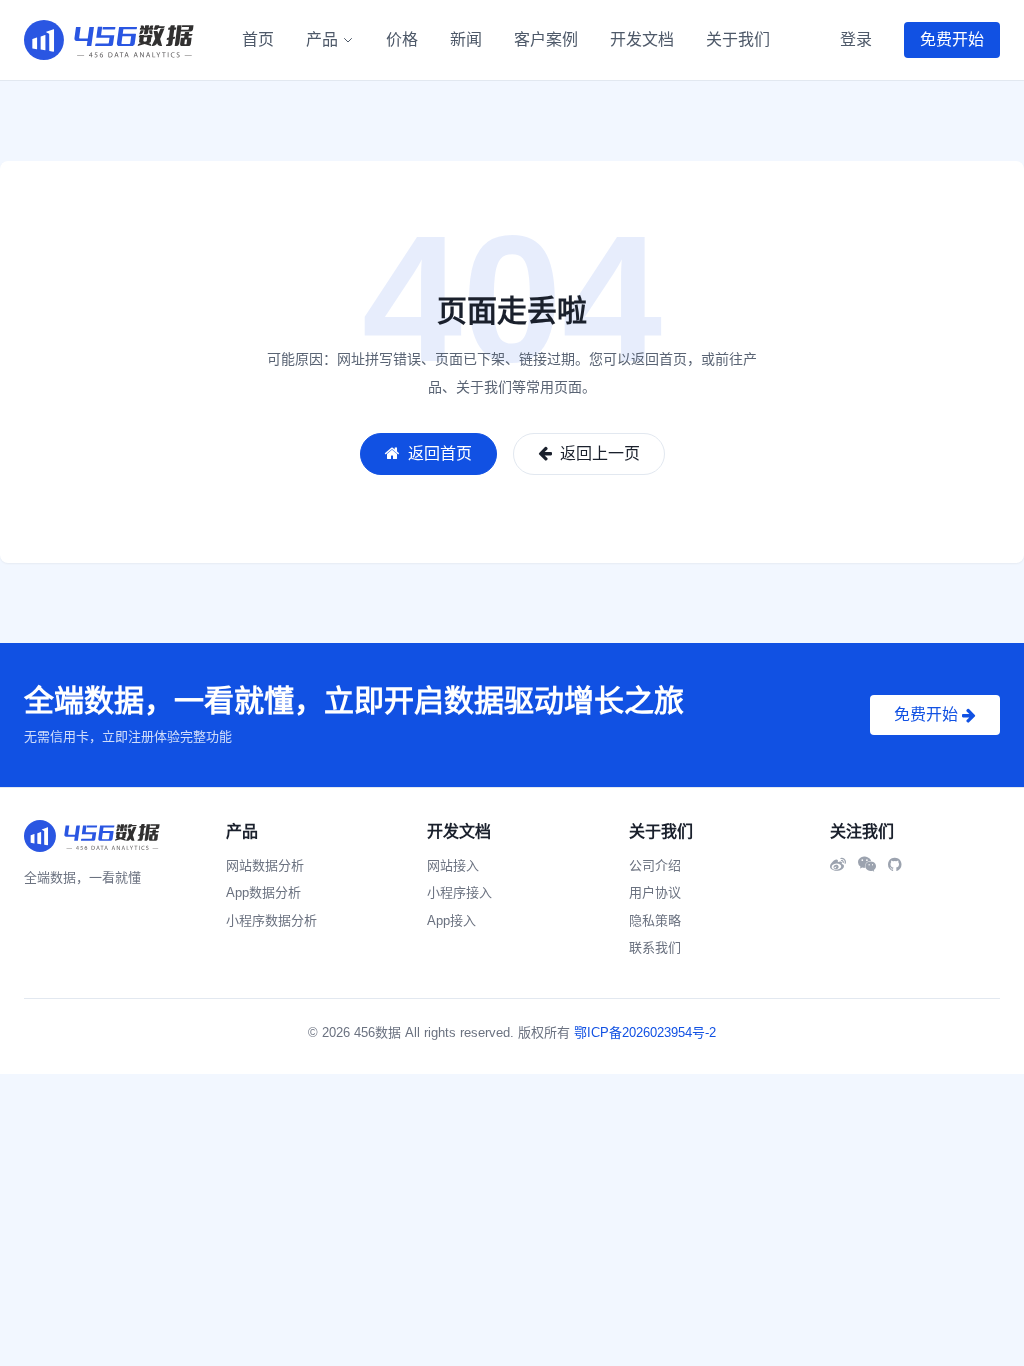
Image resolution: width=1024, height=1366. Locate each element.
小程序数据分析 (271, 920)
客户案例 (546, 39)
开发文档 (642, 39)
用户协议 (655, 892)
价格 (402, 39)
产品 (322, 39)
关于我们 (738, 39)
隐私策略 (655, 920)
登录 (856, 39)
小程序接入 (459, 892)
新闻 (466, 39)
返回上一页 (598, 453)
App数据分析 (263, 892)
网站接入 (453, 865)
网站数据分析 (265, 865)
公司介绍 (655, 865)
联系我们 (655, 947)
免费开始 (952, 39)
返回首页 (438, 453)
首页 (258, 39)
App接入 (451, 920)
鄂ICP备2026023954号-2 (645, 1032)
